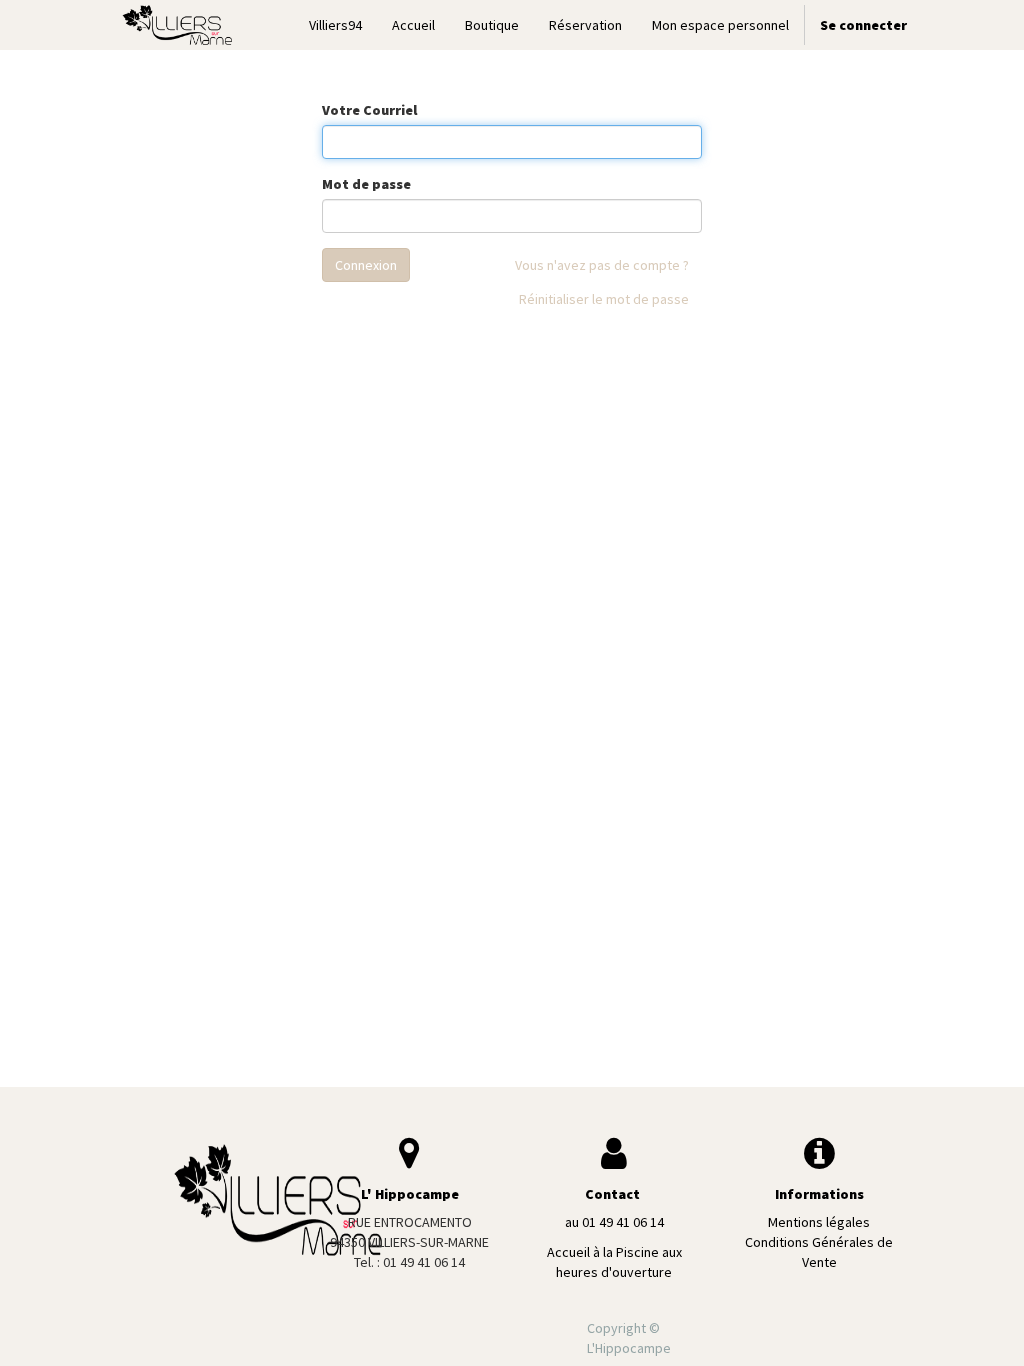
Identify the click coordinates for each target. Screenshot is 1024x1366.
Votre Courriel (369, 110)
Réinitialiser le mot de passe (604, 299)
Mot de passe (366, 184)
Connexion (366, 265)
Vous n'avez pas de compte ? (602, 265)
